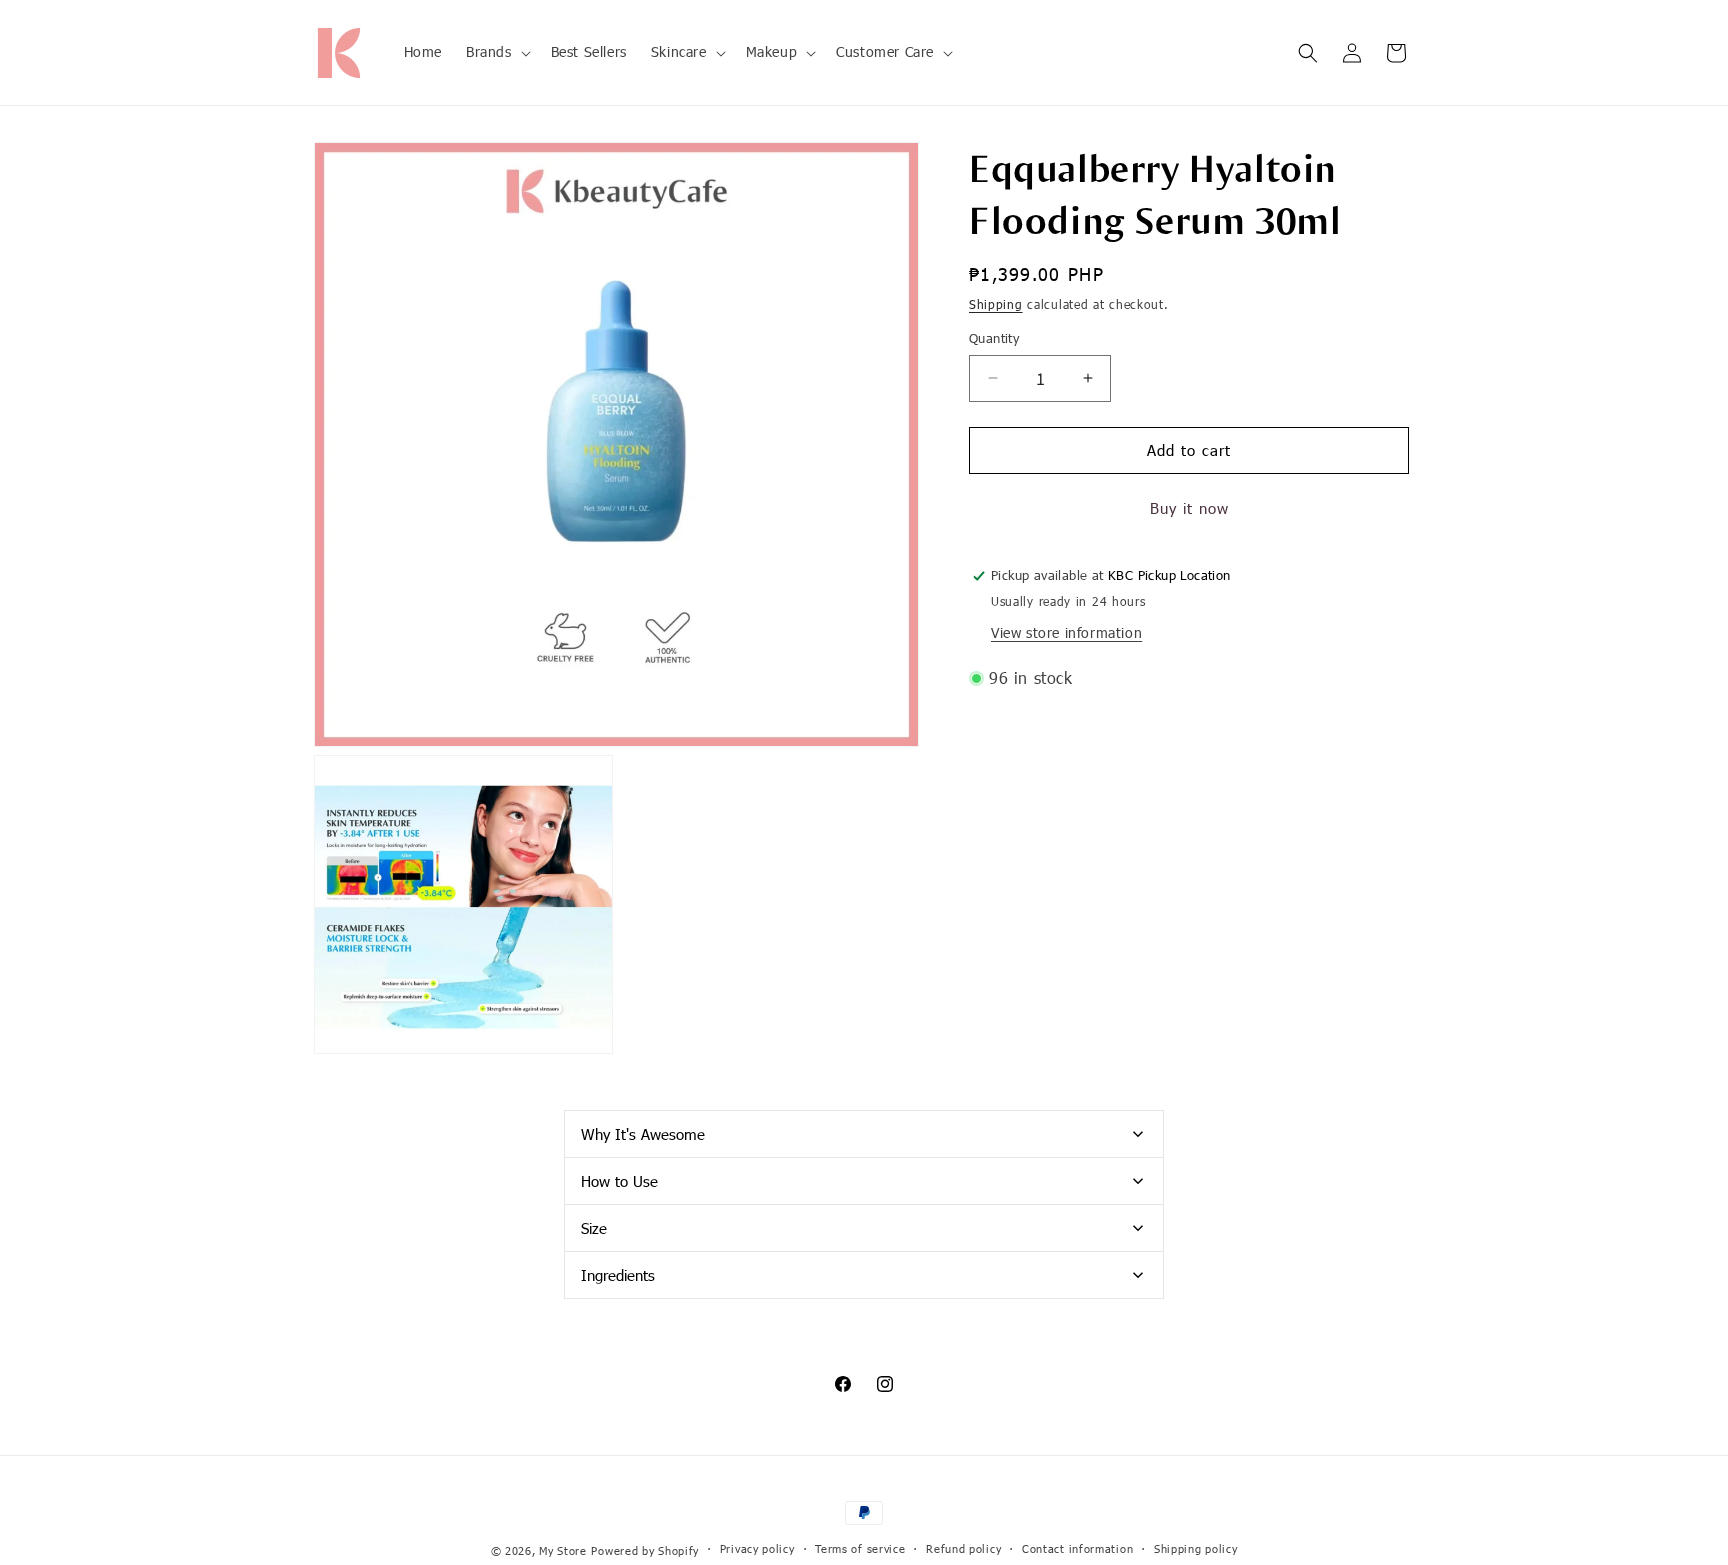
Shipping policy (1196, 1548)
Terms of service (860, 1548)
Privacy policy (757, 1548)
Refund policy (963, 1548)
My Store (563, 1550)
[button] (496, 52)
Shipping (996, 304)
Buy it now (1189, 508)
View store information (1066, 632)
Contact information (1077, 1548)
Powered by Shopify (645, 1550)
